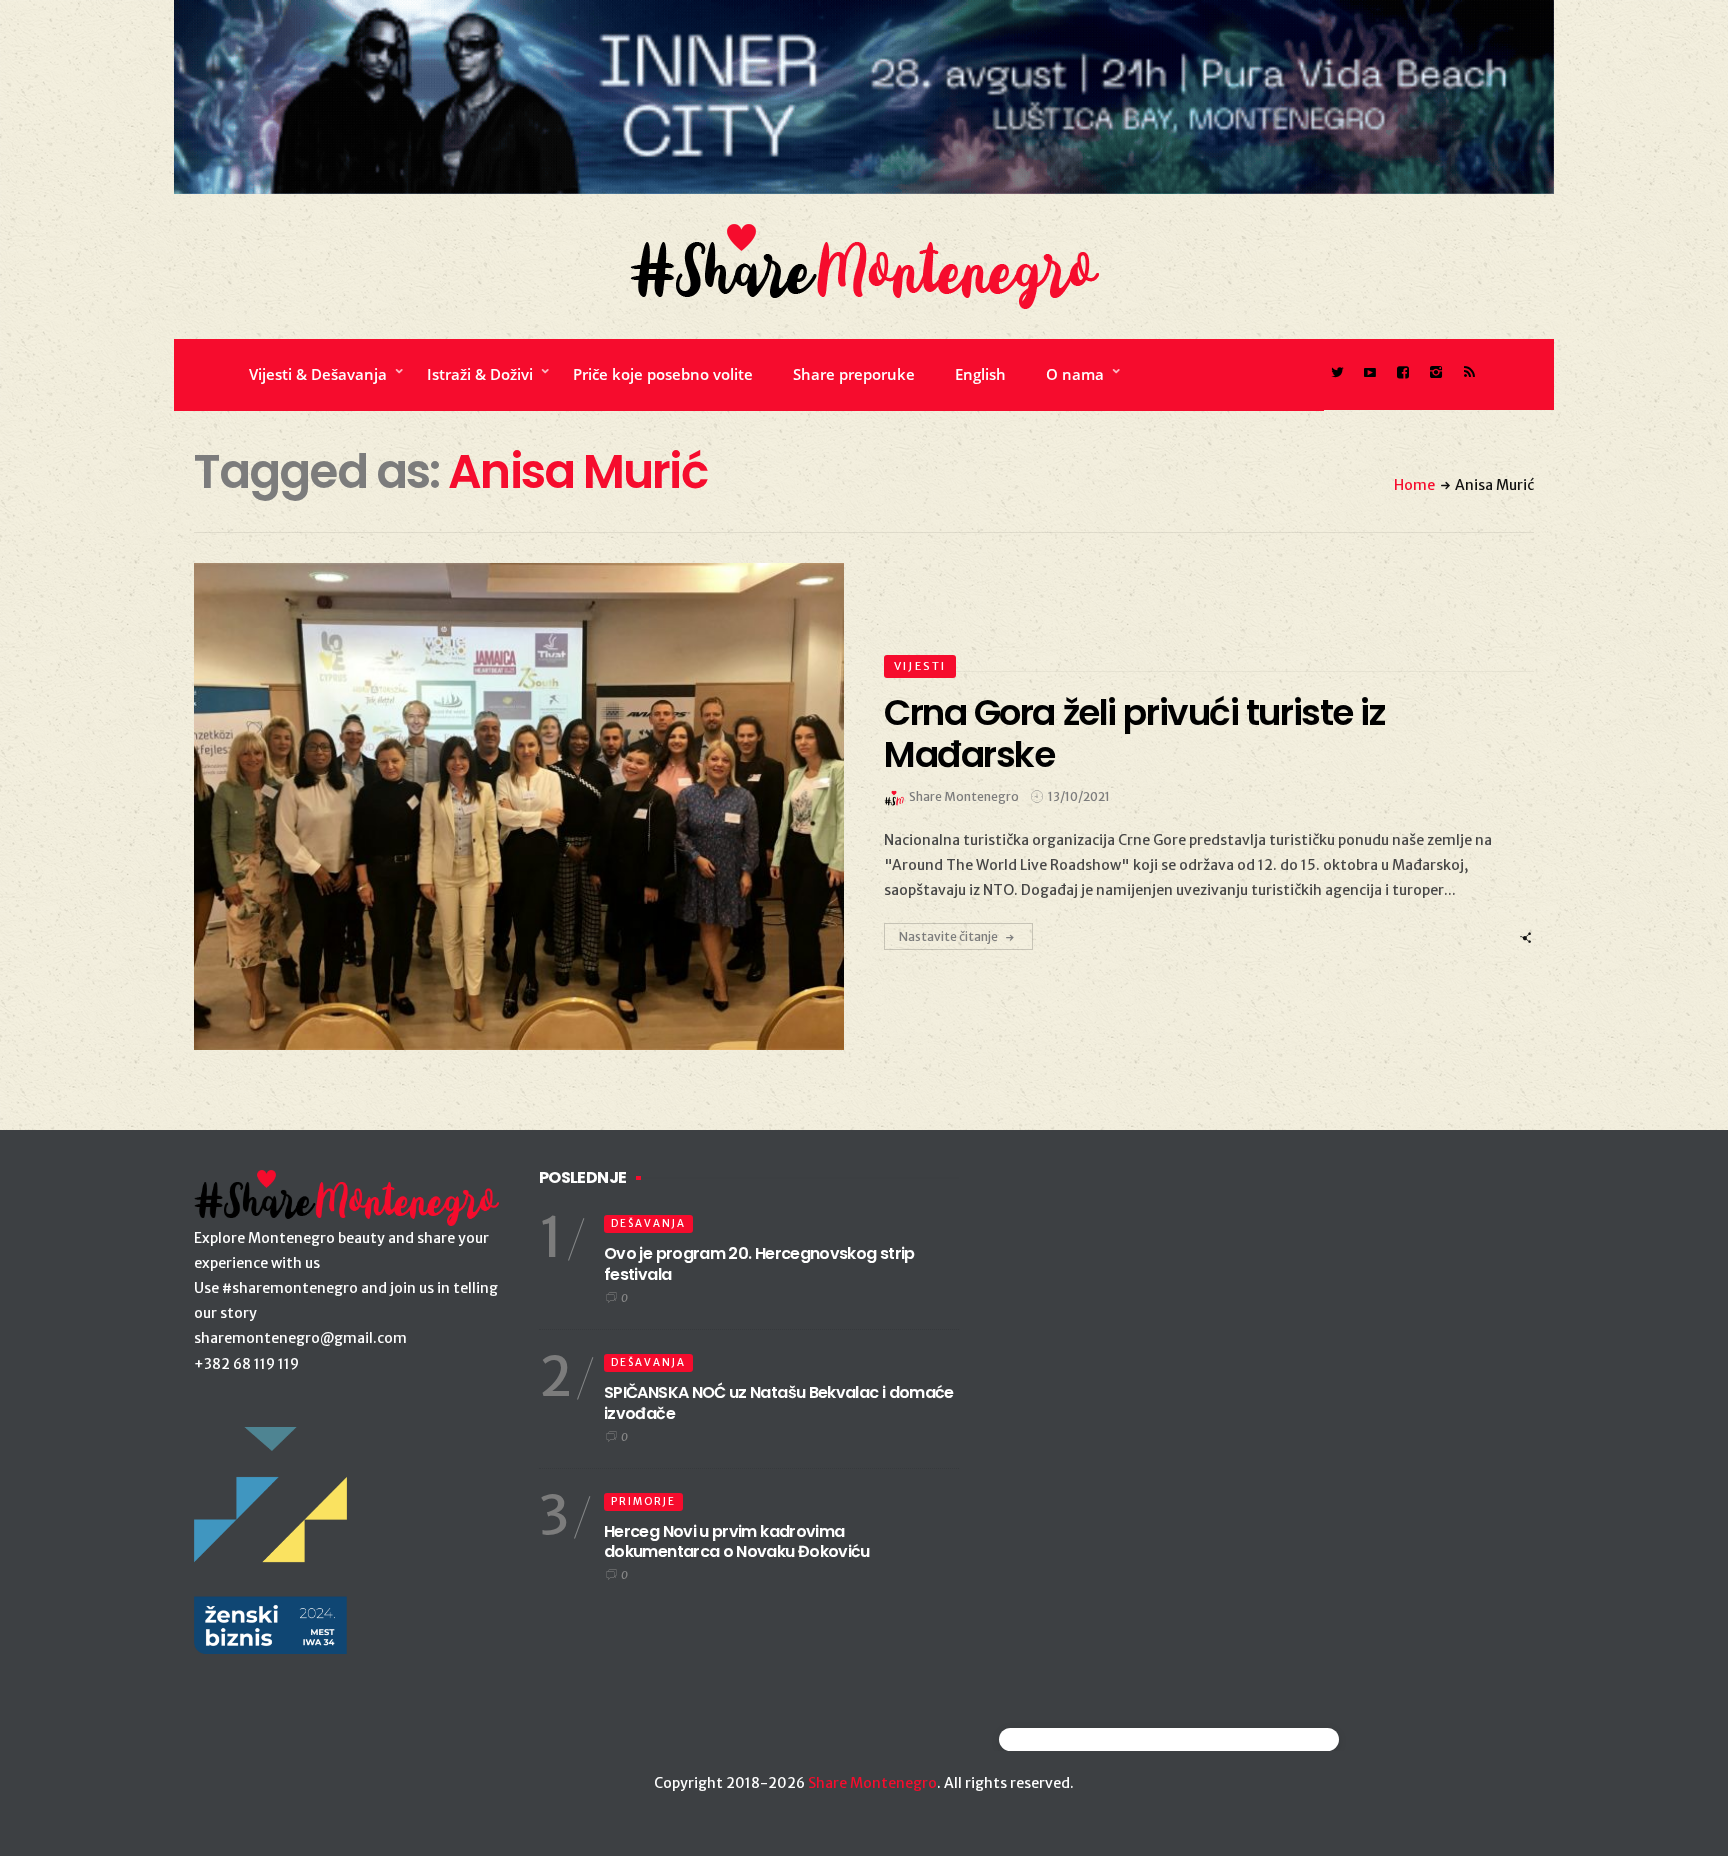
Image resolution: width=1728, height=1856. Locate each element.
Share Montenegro (872, 1783)
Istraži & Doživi (480, 374)
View (507, 807)
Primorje (643, 1501)
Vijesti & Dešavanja (318, 374)
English (980, 374)
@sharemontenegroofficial (1086, 1739)
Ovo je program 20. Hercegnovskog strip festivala (759, 1264)
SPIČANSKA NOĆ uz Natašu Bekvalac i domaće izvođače (779, 1403)
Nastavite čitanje (948, 936)
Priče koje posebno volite (663, 374)
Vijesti (920, 666)
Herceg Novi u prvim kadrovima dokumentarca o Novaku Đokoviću (737, 1542)
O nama (1075, 374)
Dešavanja (648, 1223)
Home (1414, 485)
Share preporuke (854, 374)
